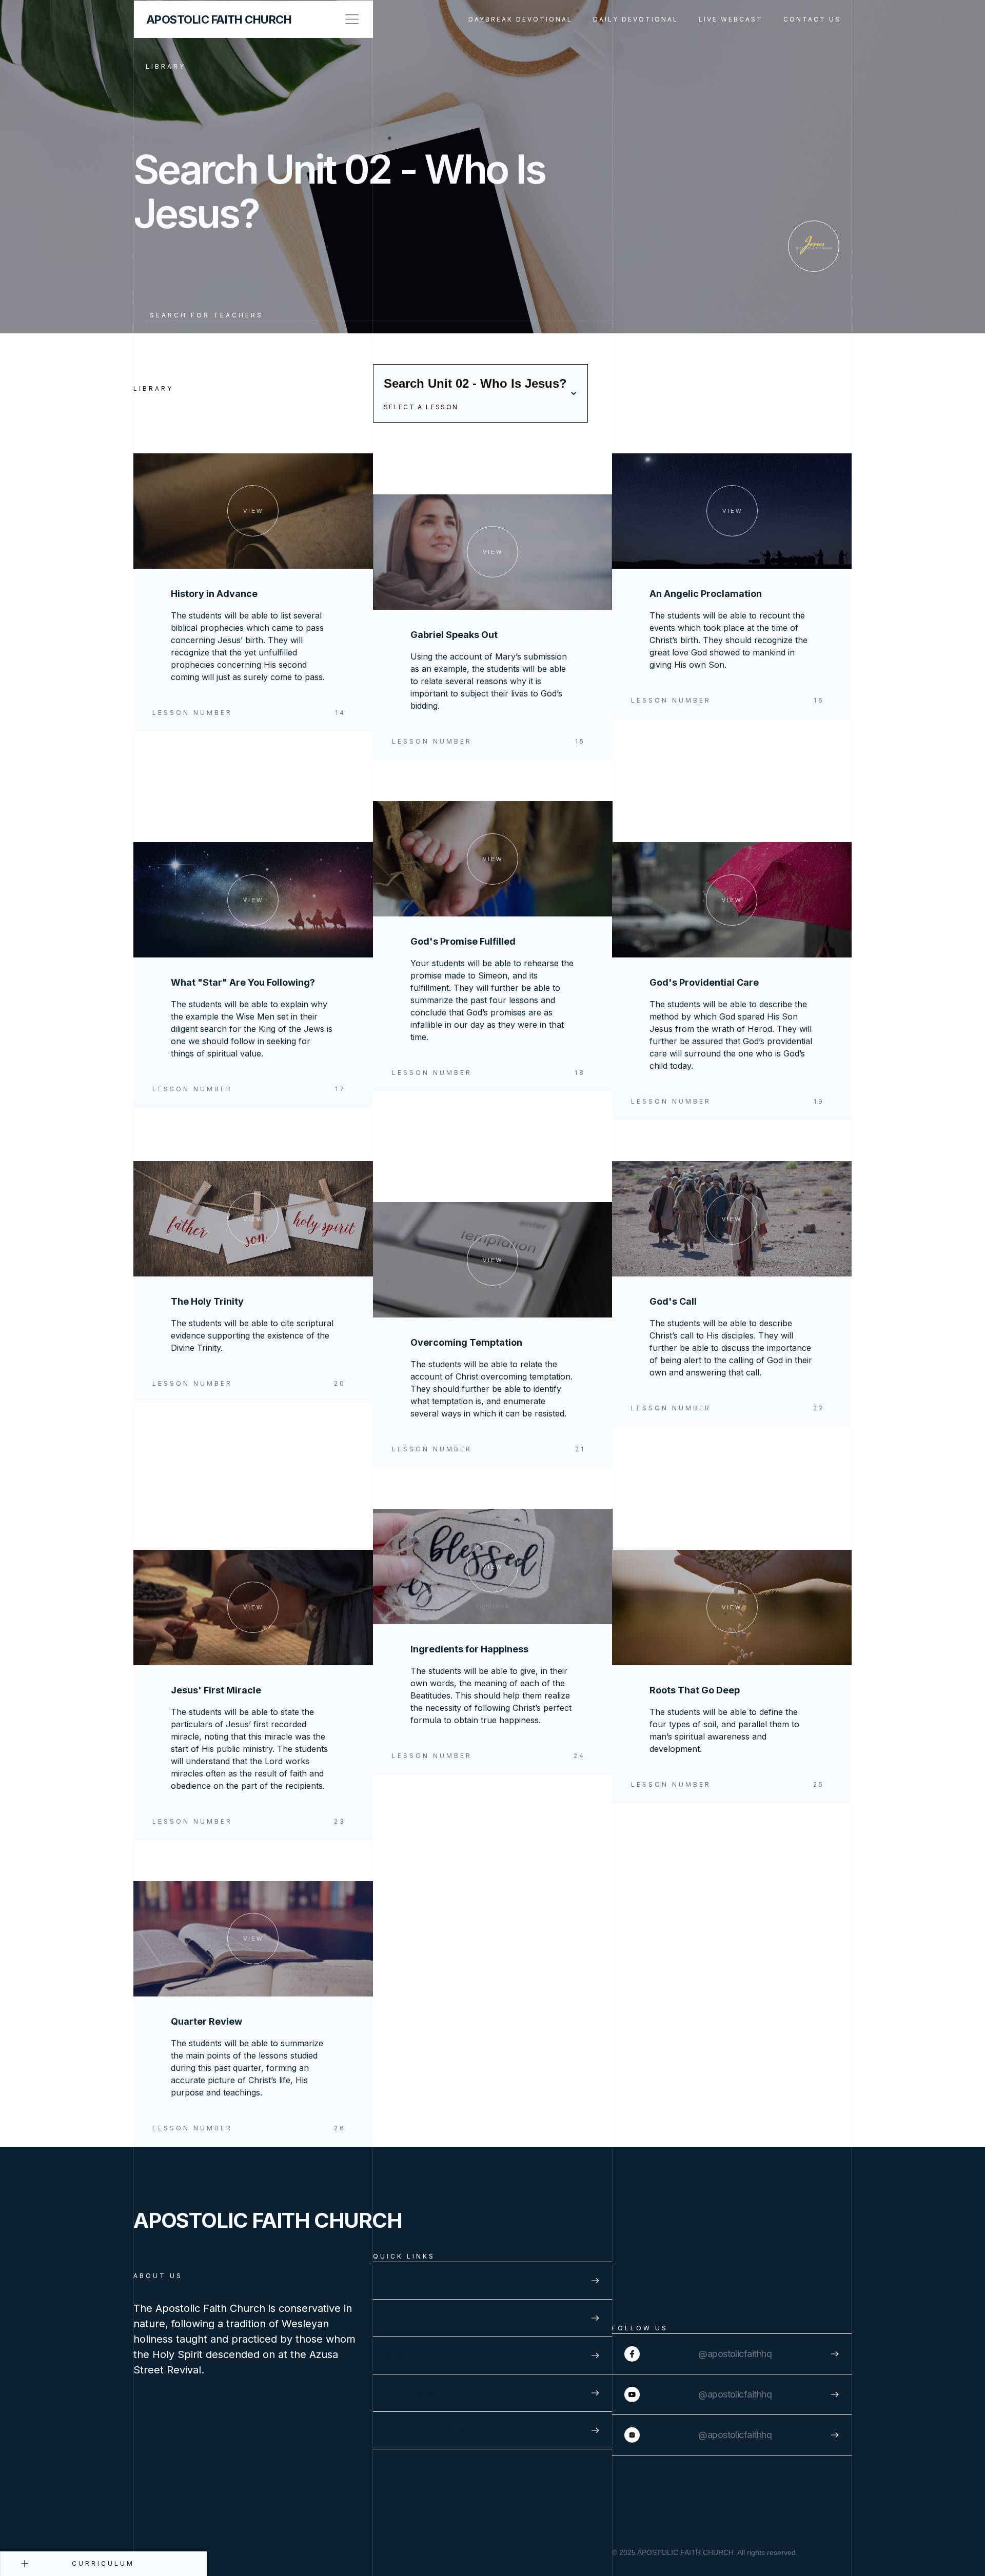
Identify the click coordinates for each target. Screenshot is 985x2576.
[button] (480, 393)
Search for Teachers (206, 315)
